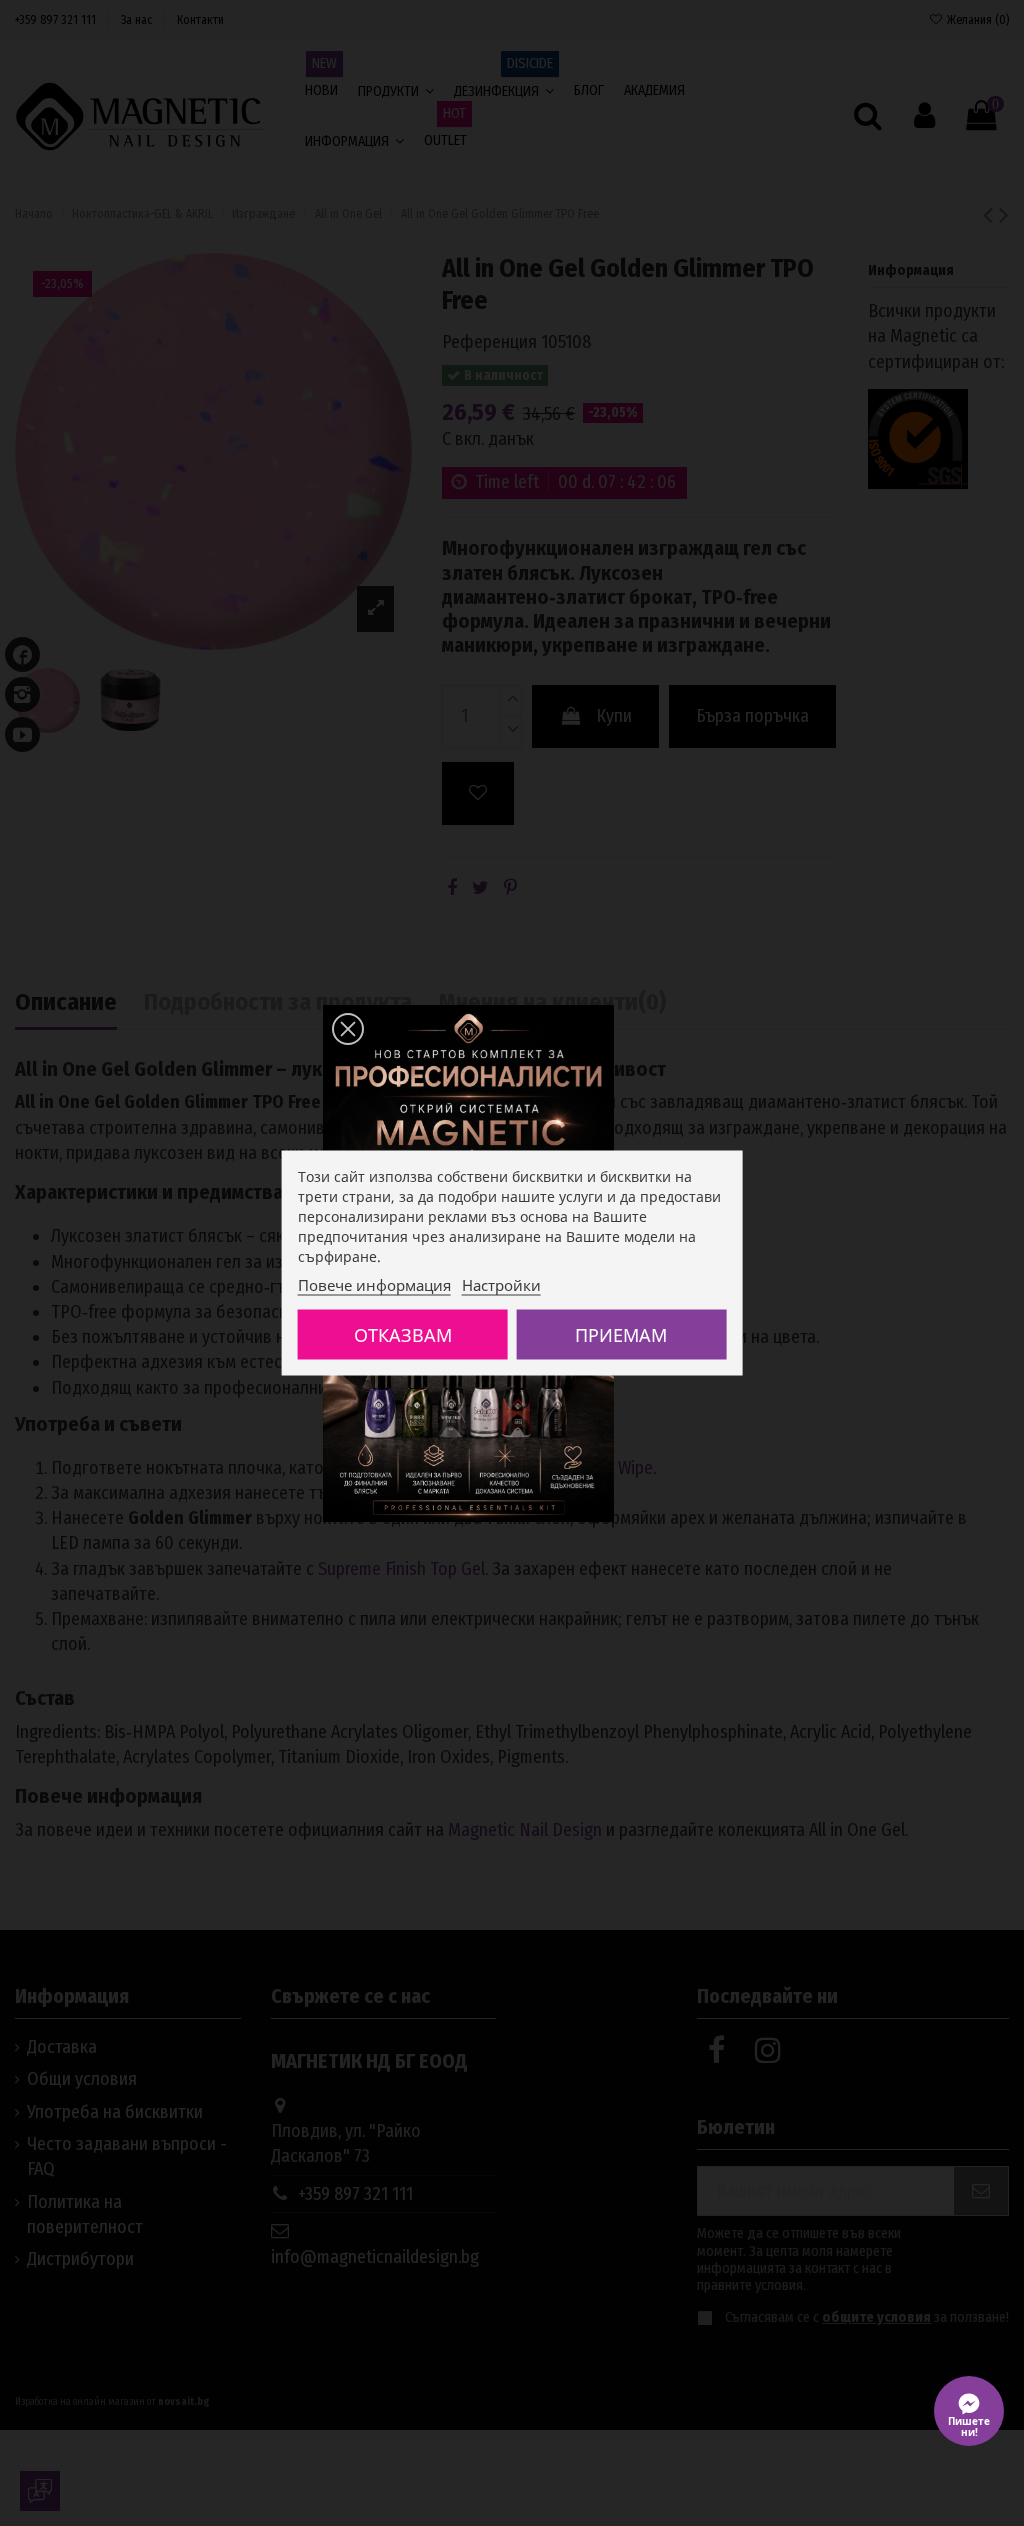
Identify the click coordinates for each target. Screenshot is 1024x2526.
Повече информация (374, 1285)
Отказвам (403, 1335)
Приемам (621, 1335)
